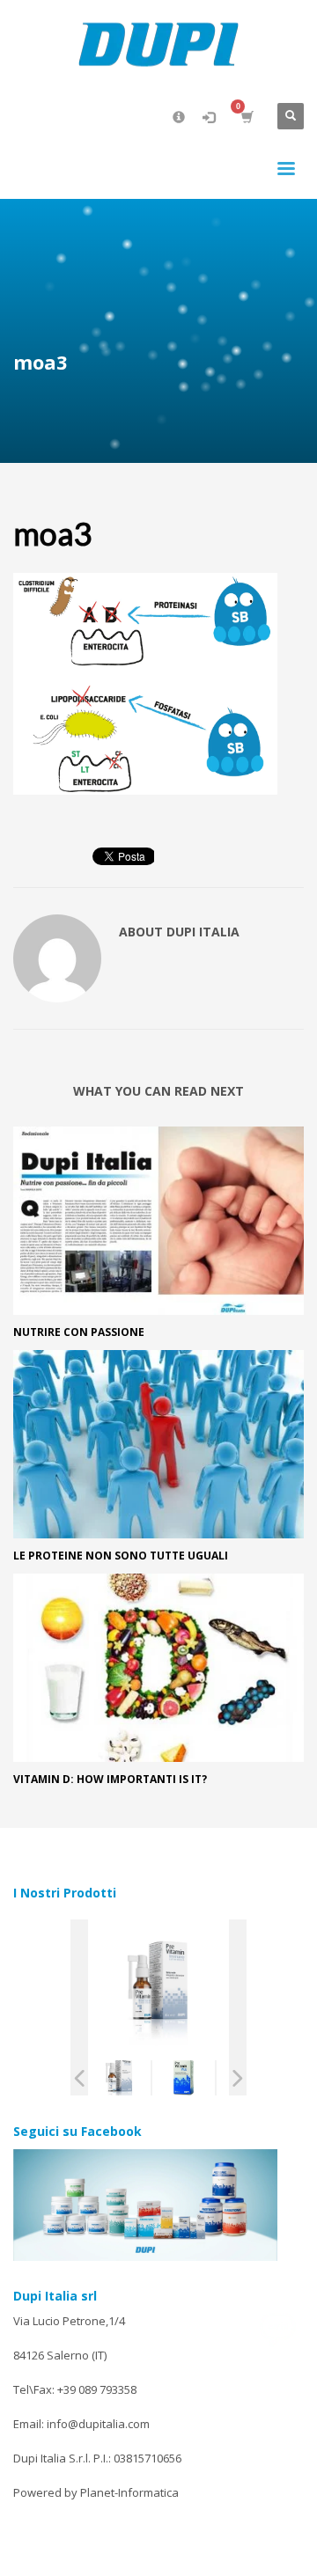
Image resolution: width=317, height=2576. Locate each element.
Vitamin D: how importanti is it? (110, 1779)
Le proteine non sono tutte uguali (121, 1556)
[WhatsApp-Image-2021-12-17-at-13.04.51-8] (119, 2078)
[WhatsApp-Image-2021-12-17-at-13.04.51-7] (184, 2078)
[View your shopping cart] (246, 117)
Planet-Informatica (129, 2492)
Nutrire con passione (79, 1332)
